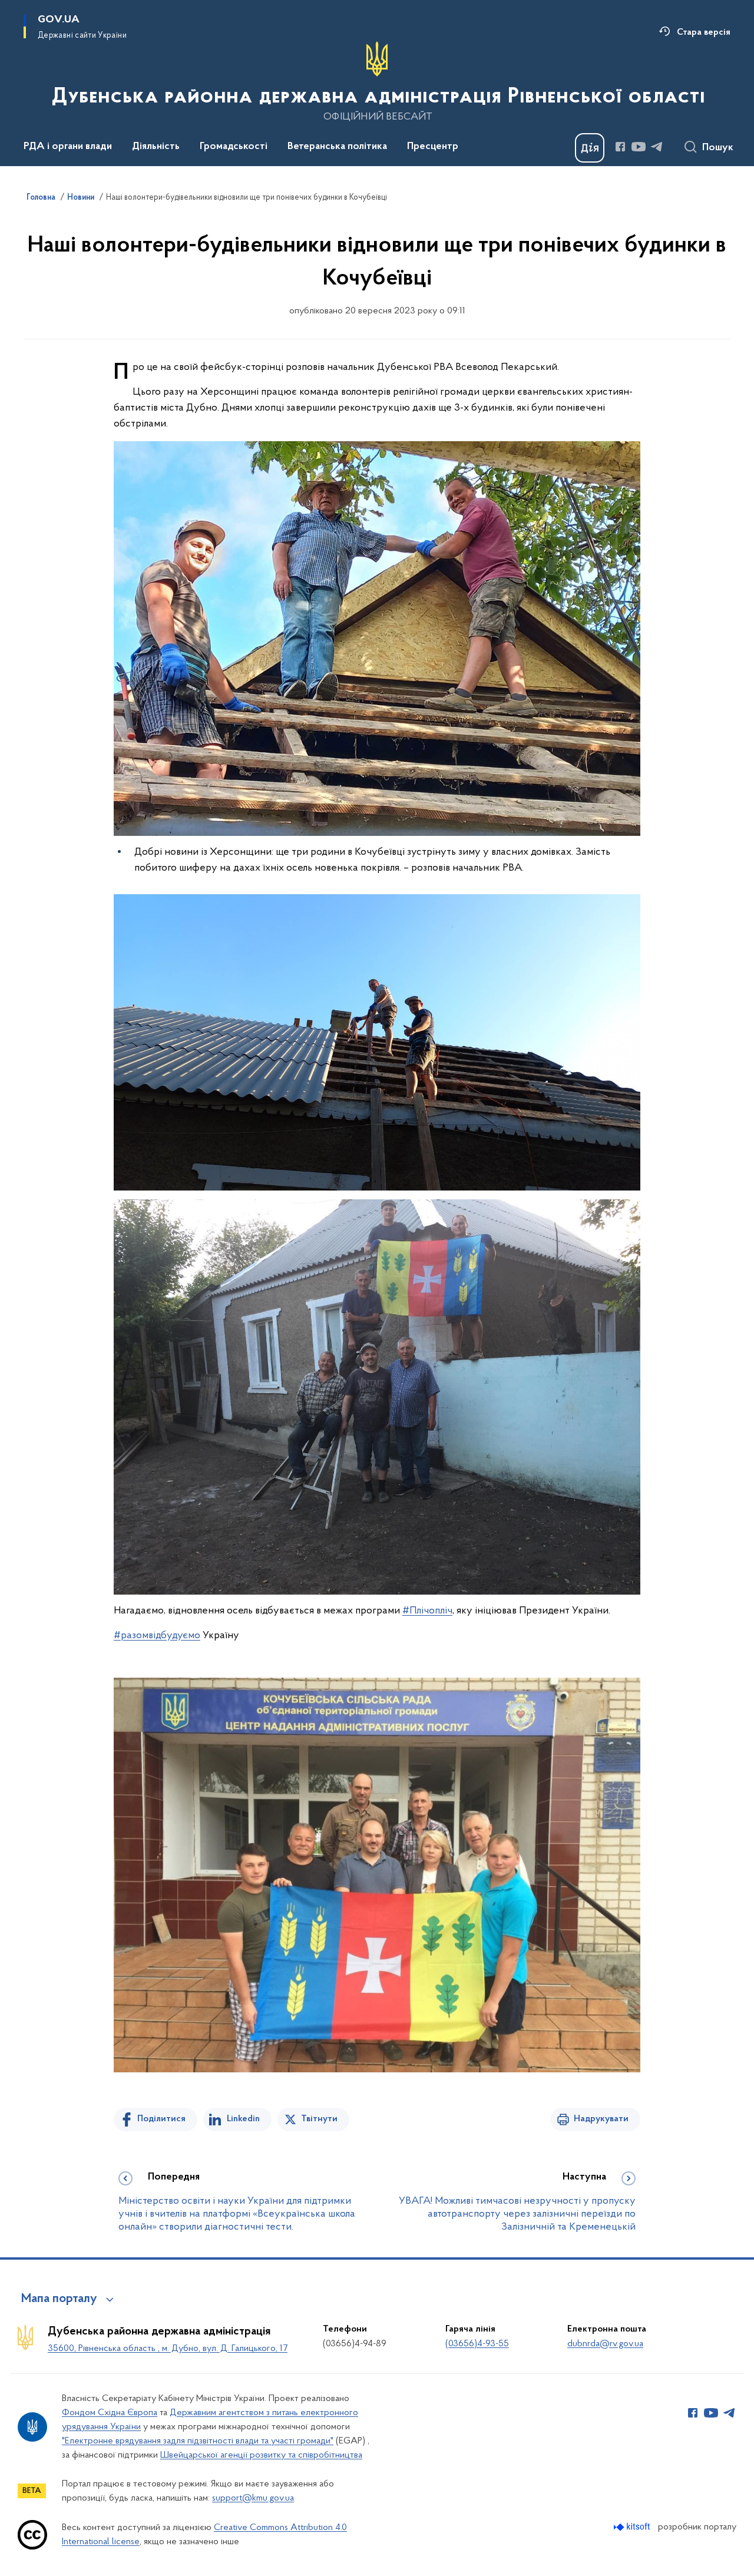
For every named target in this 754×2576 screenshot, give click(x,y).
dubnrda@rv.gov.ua (605, 2344)
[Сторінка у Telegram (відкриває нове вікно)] (657, 147)
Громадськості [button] (234, 147)
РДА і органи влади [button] (68, 147)
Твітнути (319, 2119)
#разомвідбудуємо (157, 1636)
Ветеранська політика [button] (337, 147)
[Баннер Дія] (590, 148)
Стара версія (704, 32)
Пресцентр (433, 147)
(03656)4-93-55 (477, 2344)
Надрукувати (601, 2119)
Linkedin (243, 2119)
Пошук (718, 148)
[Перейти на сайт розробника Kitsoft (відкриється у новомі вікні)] (633, 2527)
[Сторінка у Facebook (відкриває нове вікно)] (620, 147)
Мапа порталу (59, 2299)
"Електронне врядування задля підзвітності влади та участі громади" (198, 2441)
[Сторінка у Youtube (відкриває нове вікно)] (639, 147)
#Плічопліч (427, 1611)
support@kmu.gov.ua (253, 2498)
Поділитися (161, 2119)
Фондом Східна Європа (110, 2413)
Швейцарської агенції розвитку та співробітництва (261, 2455)
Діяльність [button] (156, 147)
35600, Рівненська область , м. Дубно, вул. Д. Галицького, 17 (168, 2349)
